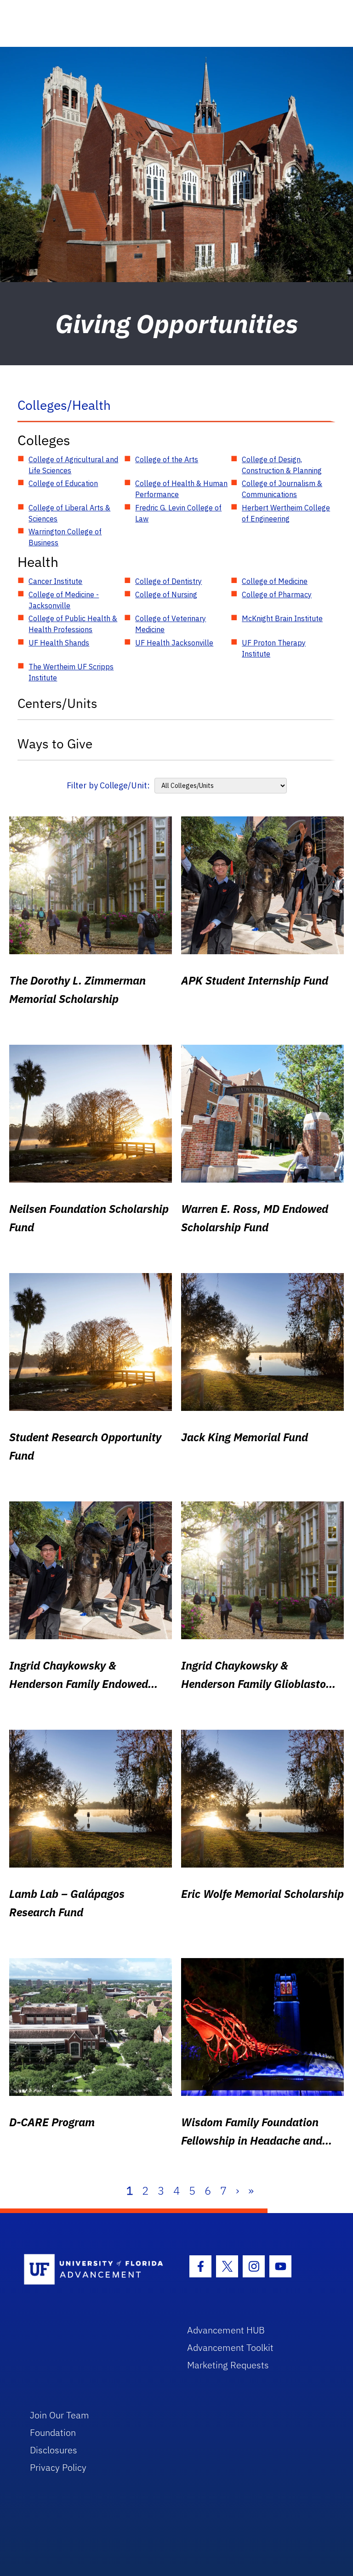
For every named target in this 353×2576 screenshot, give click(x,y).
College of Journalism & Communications (282, 489)
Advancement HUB (226, 2330)
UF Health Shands (59, 643)
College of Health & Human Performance (181, 489)
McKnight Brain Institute (282, 618)
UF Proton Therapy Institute (274, 648)
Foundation (53, 2432)
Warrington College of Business (65, 537)
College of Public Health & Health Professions (73, 624)
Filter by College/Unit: (108, 785)
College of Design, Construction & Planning (282, 465)
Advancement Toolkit (230, 2347)
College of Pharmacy (277, 594)
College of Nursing (166, 594)
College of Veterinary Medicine (171, 624)
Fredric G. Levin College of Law (178, 513)
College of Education (63, 483)
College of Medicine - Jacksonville (64, 600)
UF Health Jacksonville (174, 643)
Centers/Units (57, 703)
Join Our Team (60, 2415)
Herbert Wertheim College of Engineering (286, 513)
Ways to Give (55, 744)
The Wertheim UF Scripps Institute (71, 672)
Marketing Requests (228, 2365)
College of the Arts (167, 459)
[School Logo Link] (95, 2270)
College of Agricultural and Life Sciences (73, 465)
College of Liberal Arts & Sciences (69, 513)
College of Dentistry (168, 581)
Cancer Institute (55, 581)
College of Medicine (275, 581)
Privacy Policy (58, 2467)
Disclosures (54, 2450)
